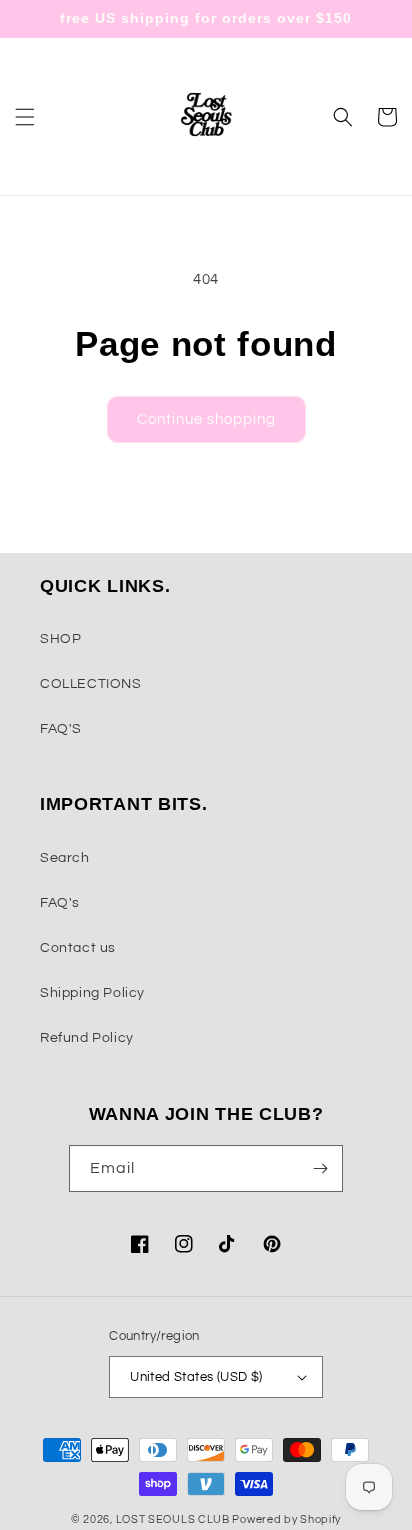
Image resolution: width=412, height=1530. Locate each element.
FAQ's (60, 903)
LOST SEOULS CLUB (173, 1519)
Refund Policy (87, 1038)
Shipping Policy (92, 993)
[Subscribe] (320, 1168)
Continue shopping (206, 419)
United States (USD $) (196, 1377)
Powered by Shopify (286, 1519)
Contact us (78, 948)
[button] (25, 117)
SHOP (60, 639)
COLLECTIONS (91, 684)
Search (65, 858)
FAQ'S (61, 729)
